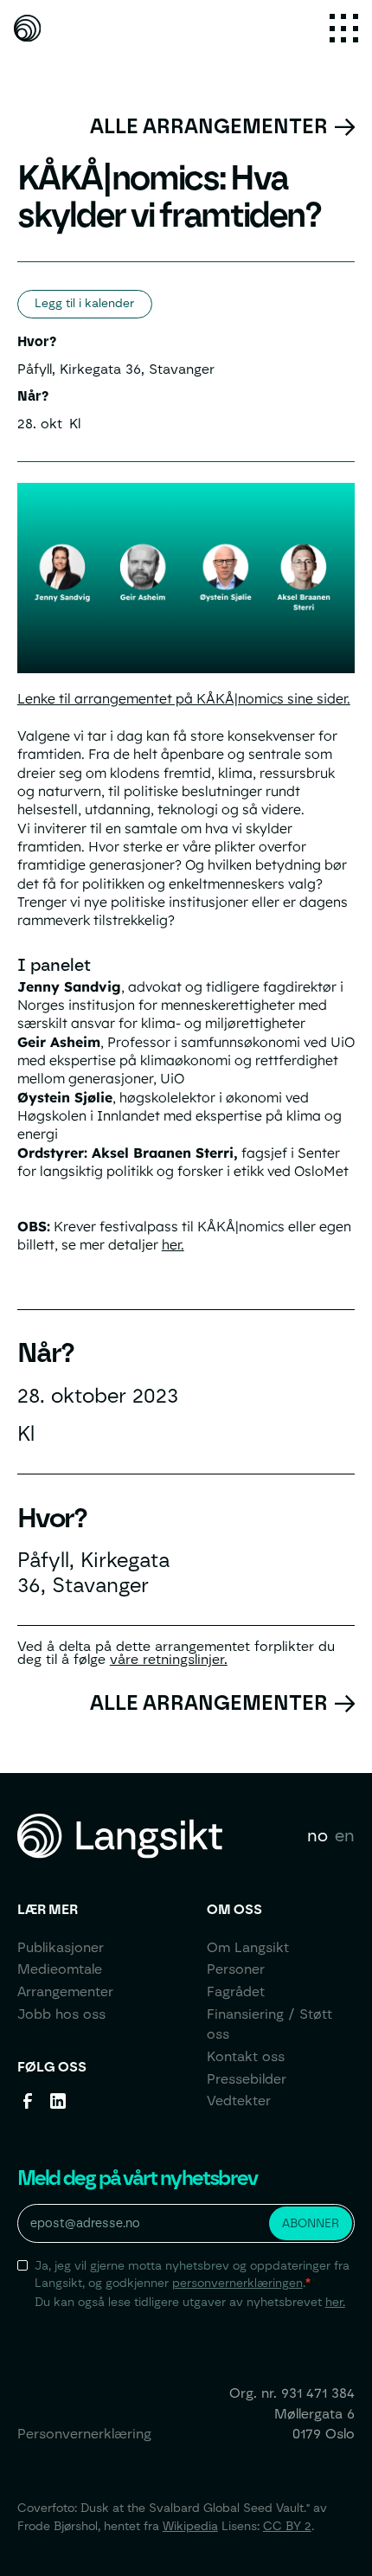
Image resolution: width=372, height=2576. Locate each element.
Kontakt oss (246, 2056)
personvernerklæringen (237, 2283)
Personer (236, 1969)
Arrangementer (65, 1991)
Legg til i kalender (84, 303)
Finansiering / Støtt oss (269, 2024)
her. (173, 1244)
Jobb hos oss (61, 2014)
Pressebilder (247, 2079)
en (345, 1835)
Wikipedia (190, 2526)
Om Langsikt (248, 1947)
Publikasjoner (61, 1947)
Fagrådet (236, 1991)
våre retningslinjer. (169, 1659)
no (317, 1835)
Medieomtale (60, 1969)
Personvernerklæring (84, 2434)
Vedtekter (239, 2101)
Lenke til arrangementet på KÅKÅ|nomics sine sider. (184, 698)
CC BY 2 (287, 2526)
